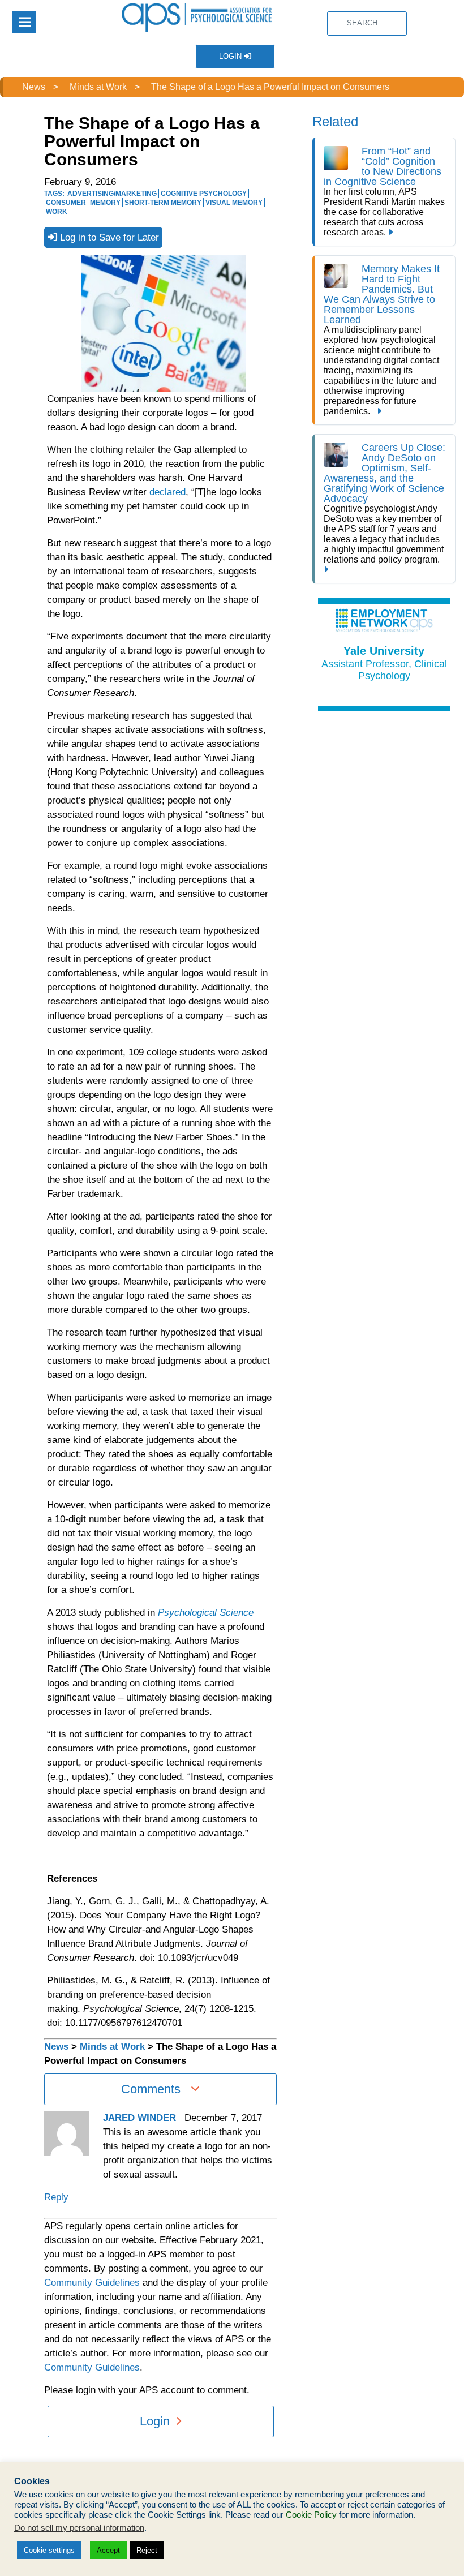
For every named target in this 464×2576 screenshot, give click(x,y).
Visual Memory (234, 203)
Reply (56, 2197)
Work (57, 212)
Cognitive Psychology (204, 194)
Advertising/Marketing (112, 194)
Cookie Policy (311, 2515)
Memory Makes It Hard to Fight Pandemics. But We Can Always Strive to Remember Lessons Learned (382, 294)
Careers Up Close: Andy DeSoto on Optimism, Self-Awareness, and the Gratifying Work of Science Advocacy (384, 473)
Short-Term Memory (163, 203)
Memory (105, 203)
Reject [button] (147, 2550)
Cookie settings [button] (49, 2550)
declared (167, 492)
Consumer (66, 203)
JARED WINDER (139, 2118)
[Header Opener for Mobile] (24, 22)
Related (335, 121)
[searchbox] (367, 23)
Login (231, 56)
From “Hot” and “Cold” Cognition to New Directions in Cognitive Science (383, 166)
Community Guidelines (92, 2283)
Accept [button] (108, 2550)
